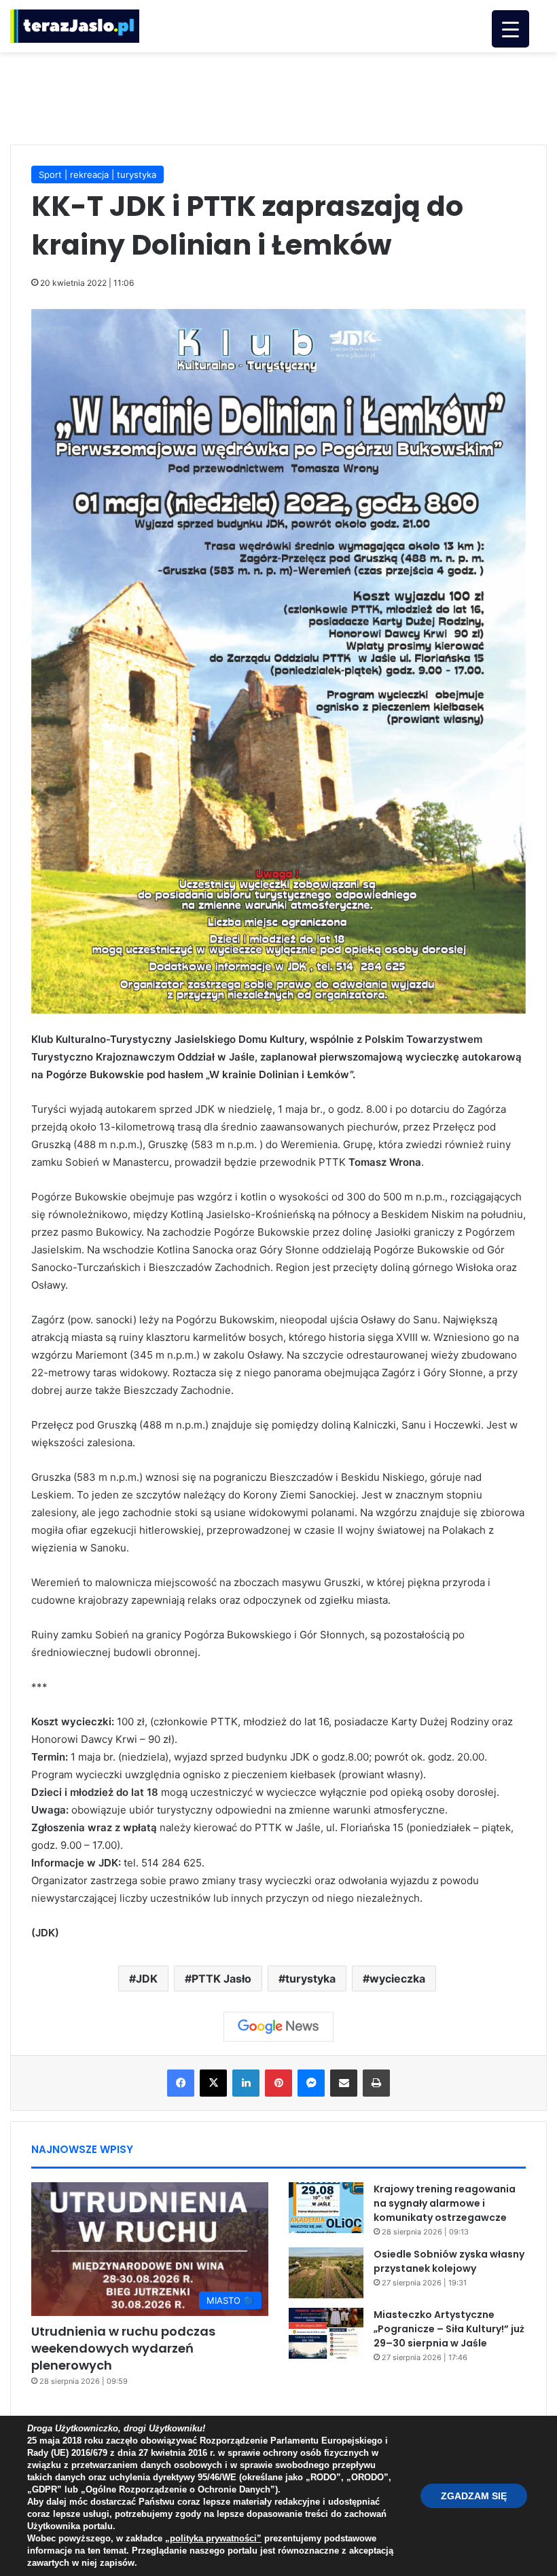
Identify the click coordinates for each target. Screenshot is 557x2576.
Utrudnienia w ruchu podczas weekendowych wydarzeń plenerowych (123, 2348)
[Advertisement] (278, 96)
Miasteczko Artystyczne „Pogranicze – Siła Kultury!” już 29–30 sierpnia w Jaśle (449, 2329)
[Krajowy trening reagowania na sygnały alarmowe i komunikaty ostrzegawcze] (326, 2208)
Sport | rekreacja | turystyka (97, 174)
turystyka (310, 1979)
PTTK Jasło (221, 1979)
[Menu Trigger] (510, 29)
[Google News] (278, 2027)
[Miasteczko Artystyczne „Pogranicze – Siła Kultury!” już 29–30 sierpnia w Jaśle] (326, 2333)
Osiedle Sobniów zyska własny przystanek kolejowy (449, 2261)
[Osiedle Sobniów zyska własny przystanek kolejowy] (326, 2273)
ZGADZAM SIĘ (474, 2496)
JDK (147, 1979)
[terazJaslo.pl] (75, 26)
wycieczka (397, 1979)
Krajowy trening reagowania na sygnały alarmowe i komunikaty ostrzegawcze (445, 2203)
